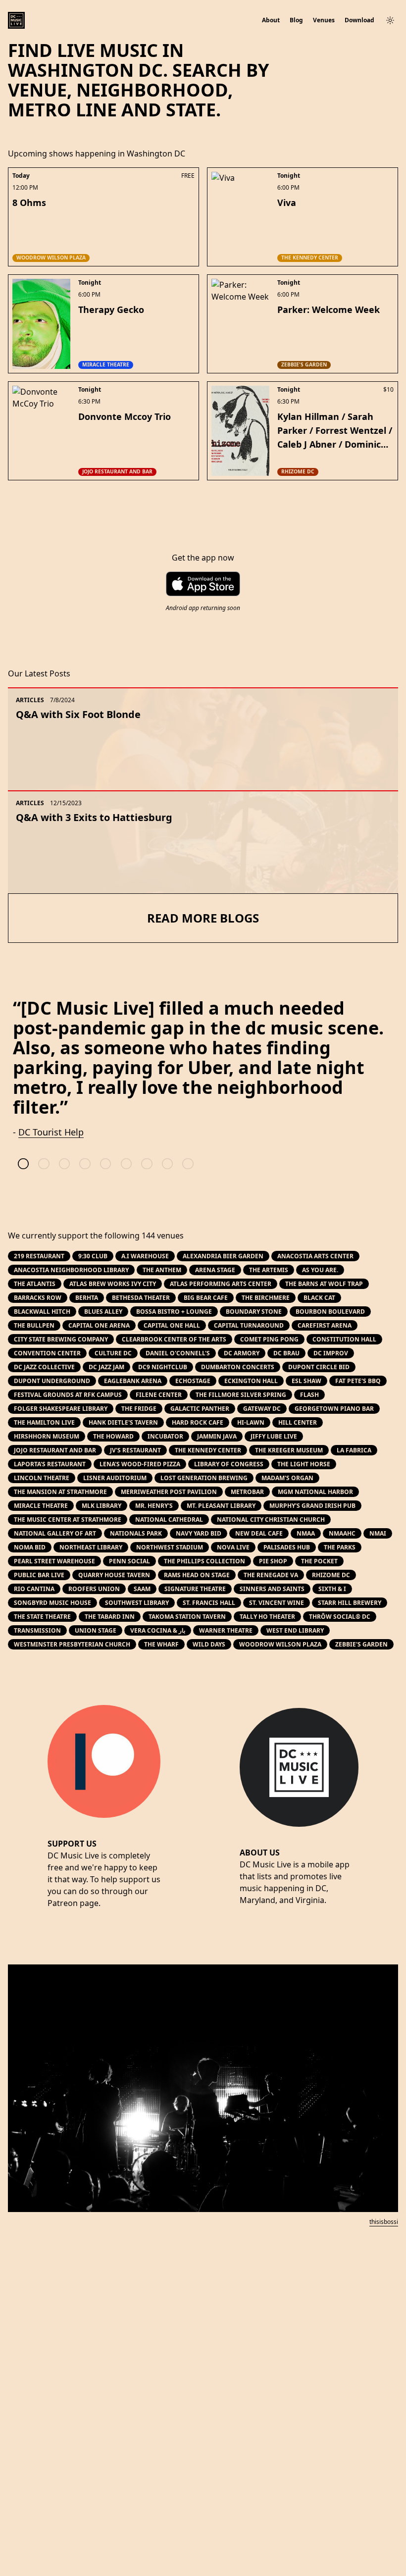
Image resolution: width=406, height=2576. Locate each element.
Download (359, 20)
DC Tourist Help (51, 1132)
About (271, 20)
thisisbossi (384, 2222)
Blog (296, 20)
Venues (324, 20)
